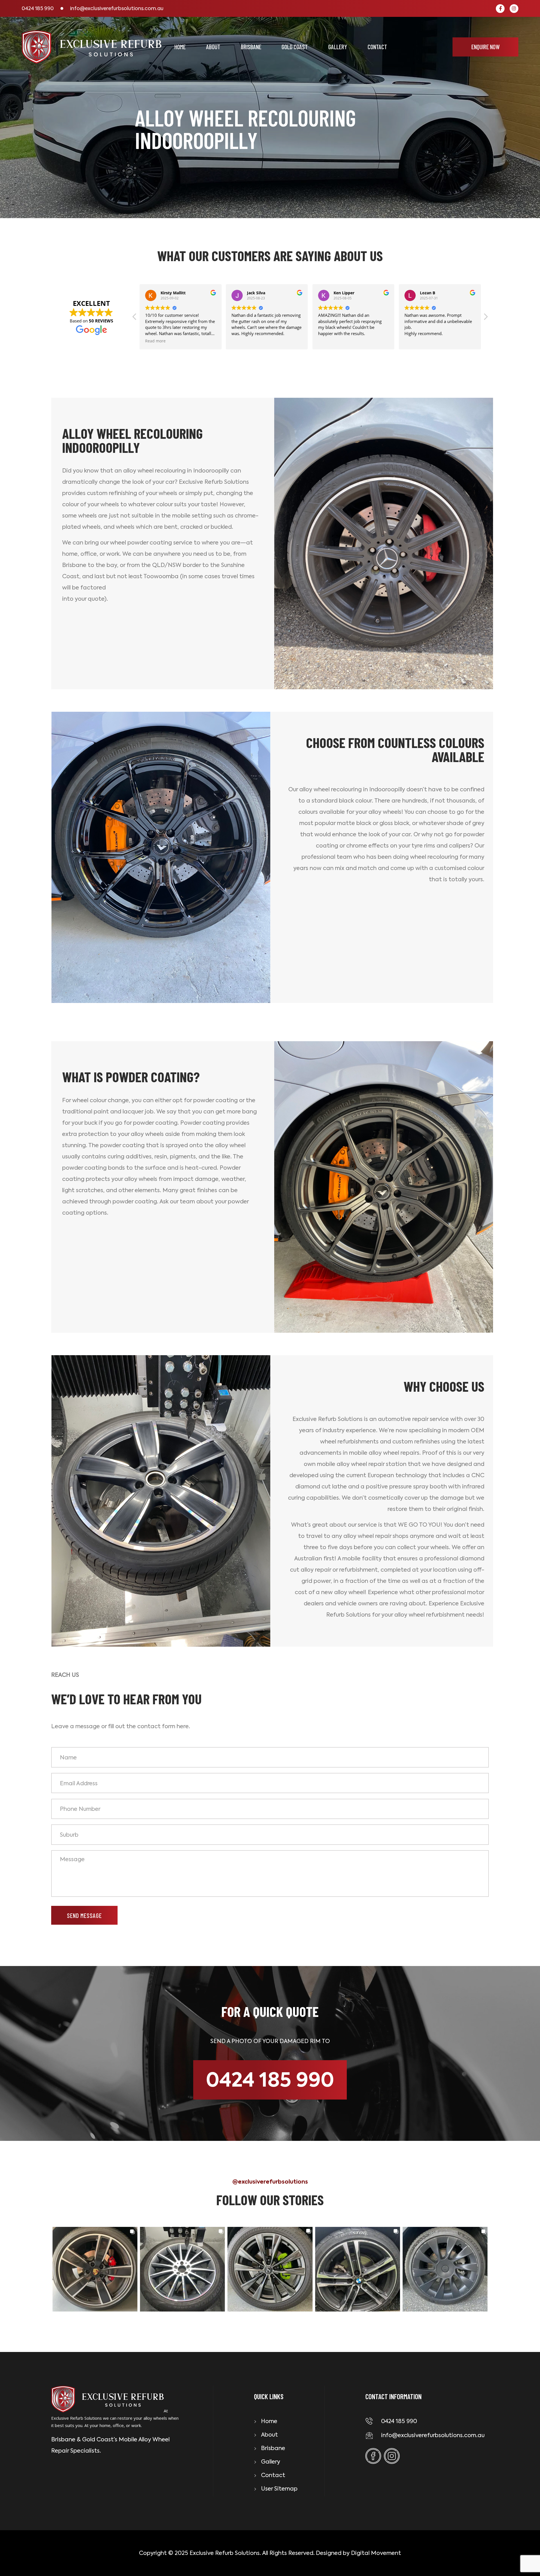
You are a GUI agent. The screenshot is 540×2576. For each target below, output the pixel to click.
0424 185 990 (38, 8)
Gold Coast (295, 47)
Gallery (338, 47)
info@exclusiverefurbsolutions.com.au (117, 8)
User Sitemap (279, 2489)
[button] (485, 318)
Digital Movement (376, 2553)
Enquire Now (485, 47)
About (213, 47)
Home (180, 47)
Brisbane (251, 47)
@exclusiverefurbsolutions (270, 2182)
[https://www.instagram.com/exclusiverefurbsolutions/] (514, 9)
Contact (377, 47)
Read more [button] (415, 341)
